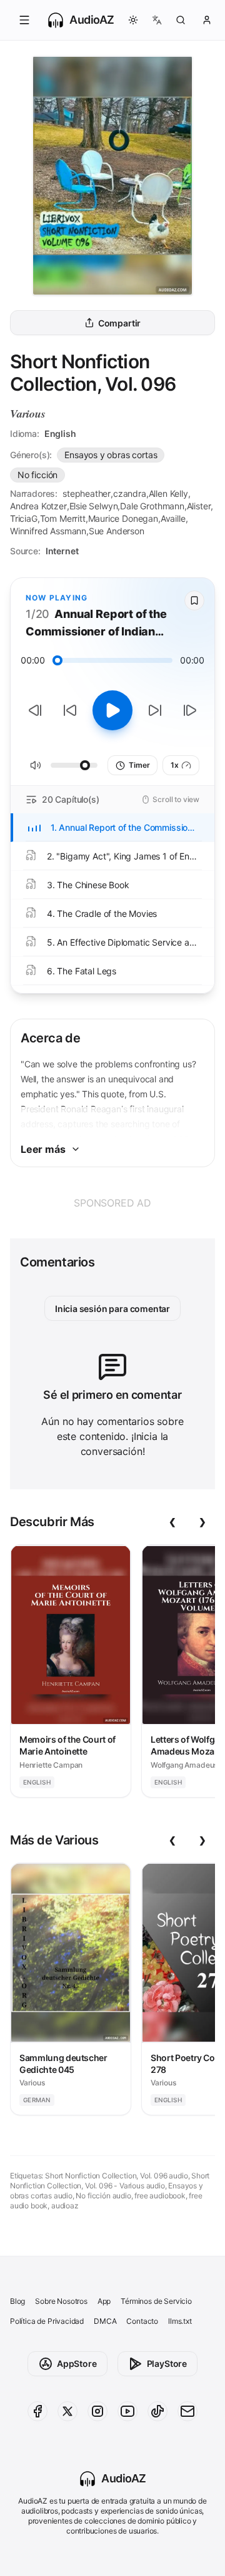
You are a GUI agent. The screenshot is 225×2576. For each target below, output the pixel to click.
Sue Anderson (117, 531)
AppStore (77, 2363)
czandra (130, 493)
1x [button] (175, 765)
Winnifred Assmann (48, 531)
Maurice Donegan (123, 518)
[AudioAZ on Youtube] (127, 2411)
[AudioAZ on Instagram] (97, 2411)
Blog (17, 2301)
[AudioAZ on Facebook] (37, 2411)
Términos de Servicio (156, 2301)
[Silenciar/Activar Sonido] (36, 765)
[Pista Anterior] (35, 710)
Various (28, 414)
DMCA (105, 2321)
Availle (173, 518)
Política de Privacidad (47, 2321)
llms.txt (180, 2321)
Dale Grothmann (152, 506)
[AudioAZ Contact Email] (187, 2411)
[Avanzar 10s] (155, 710)
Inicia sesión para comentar (112, 1309)
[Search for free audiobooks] (181, 20)
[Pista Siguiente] (190, 710)
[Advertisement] (112, 1203)
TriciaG (24, 518)
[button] (24, 20)
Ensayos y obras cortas (111, 455)
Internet (62, 551)
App (104, 2301)
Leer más (43, 1149)
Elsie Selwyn (94, 506)
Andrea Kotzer (38, 506)
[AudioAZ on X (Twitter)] (67, 2411)
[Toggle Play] (112, 710)
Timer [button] (139, 765)
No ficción (37, 475)
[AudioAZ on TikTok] (157, 2411)
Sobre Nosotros (61, 2301)
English (60, 433)
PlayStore (167, 2363)
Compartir (119, 323)
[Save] (194, 600)
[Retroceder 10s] (70, 710)
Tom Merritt (63, 518)
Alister (199, 506)
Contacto (142, 2321)
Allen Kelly (168, 493)
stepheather (87, 493)
